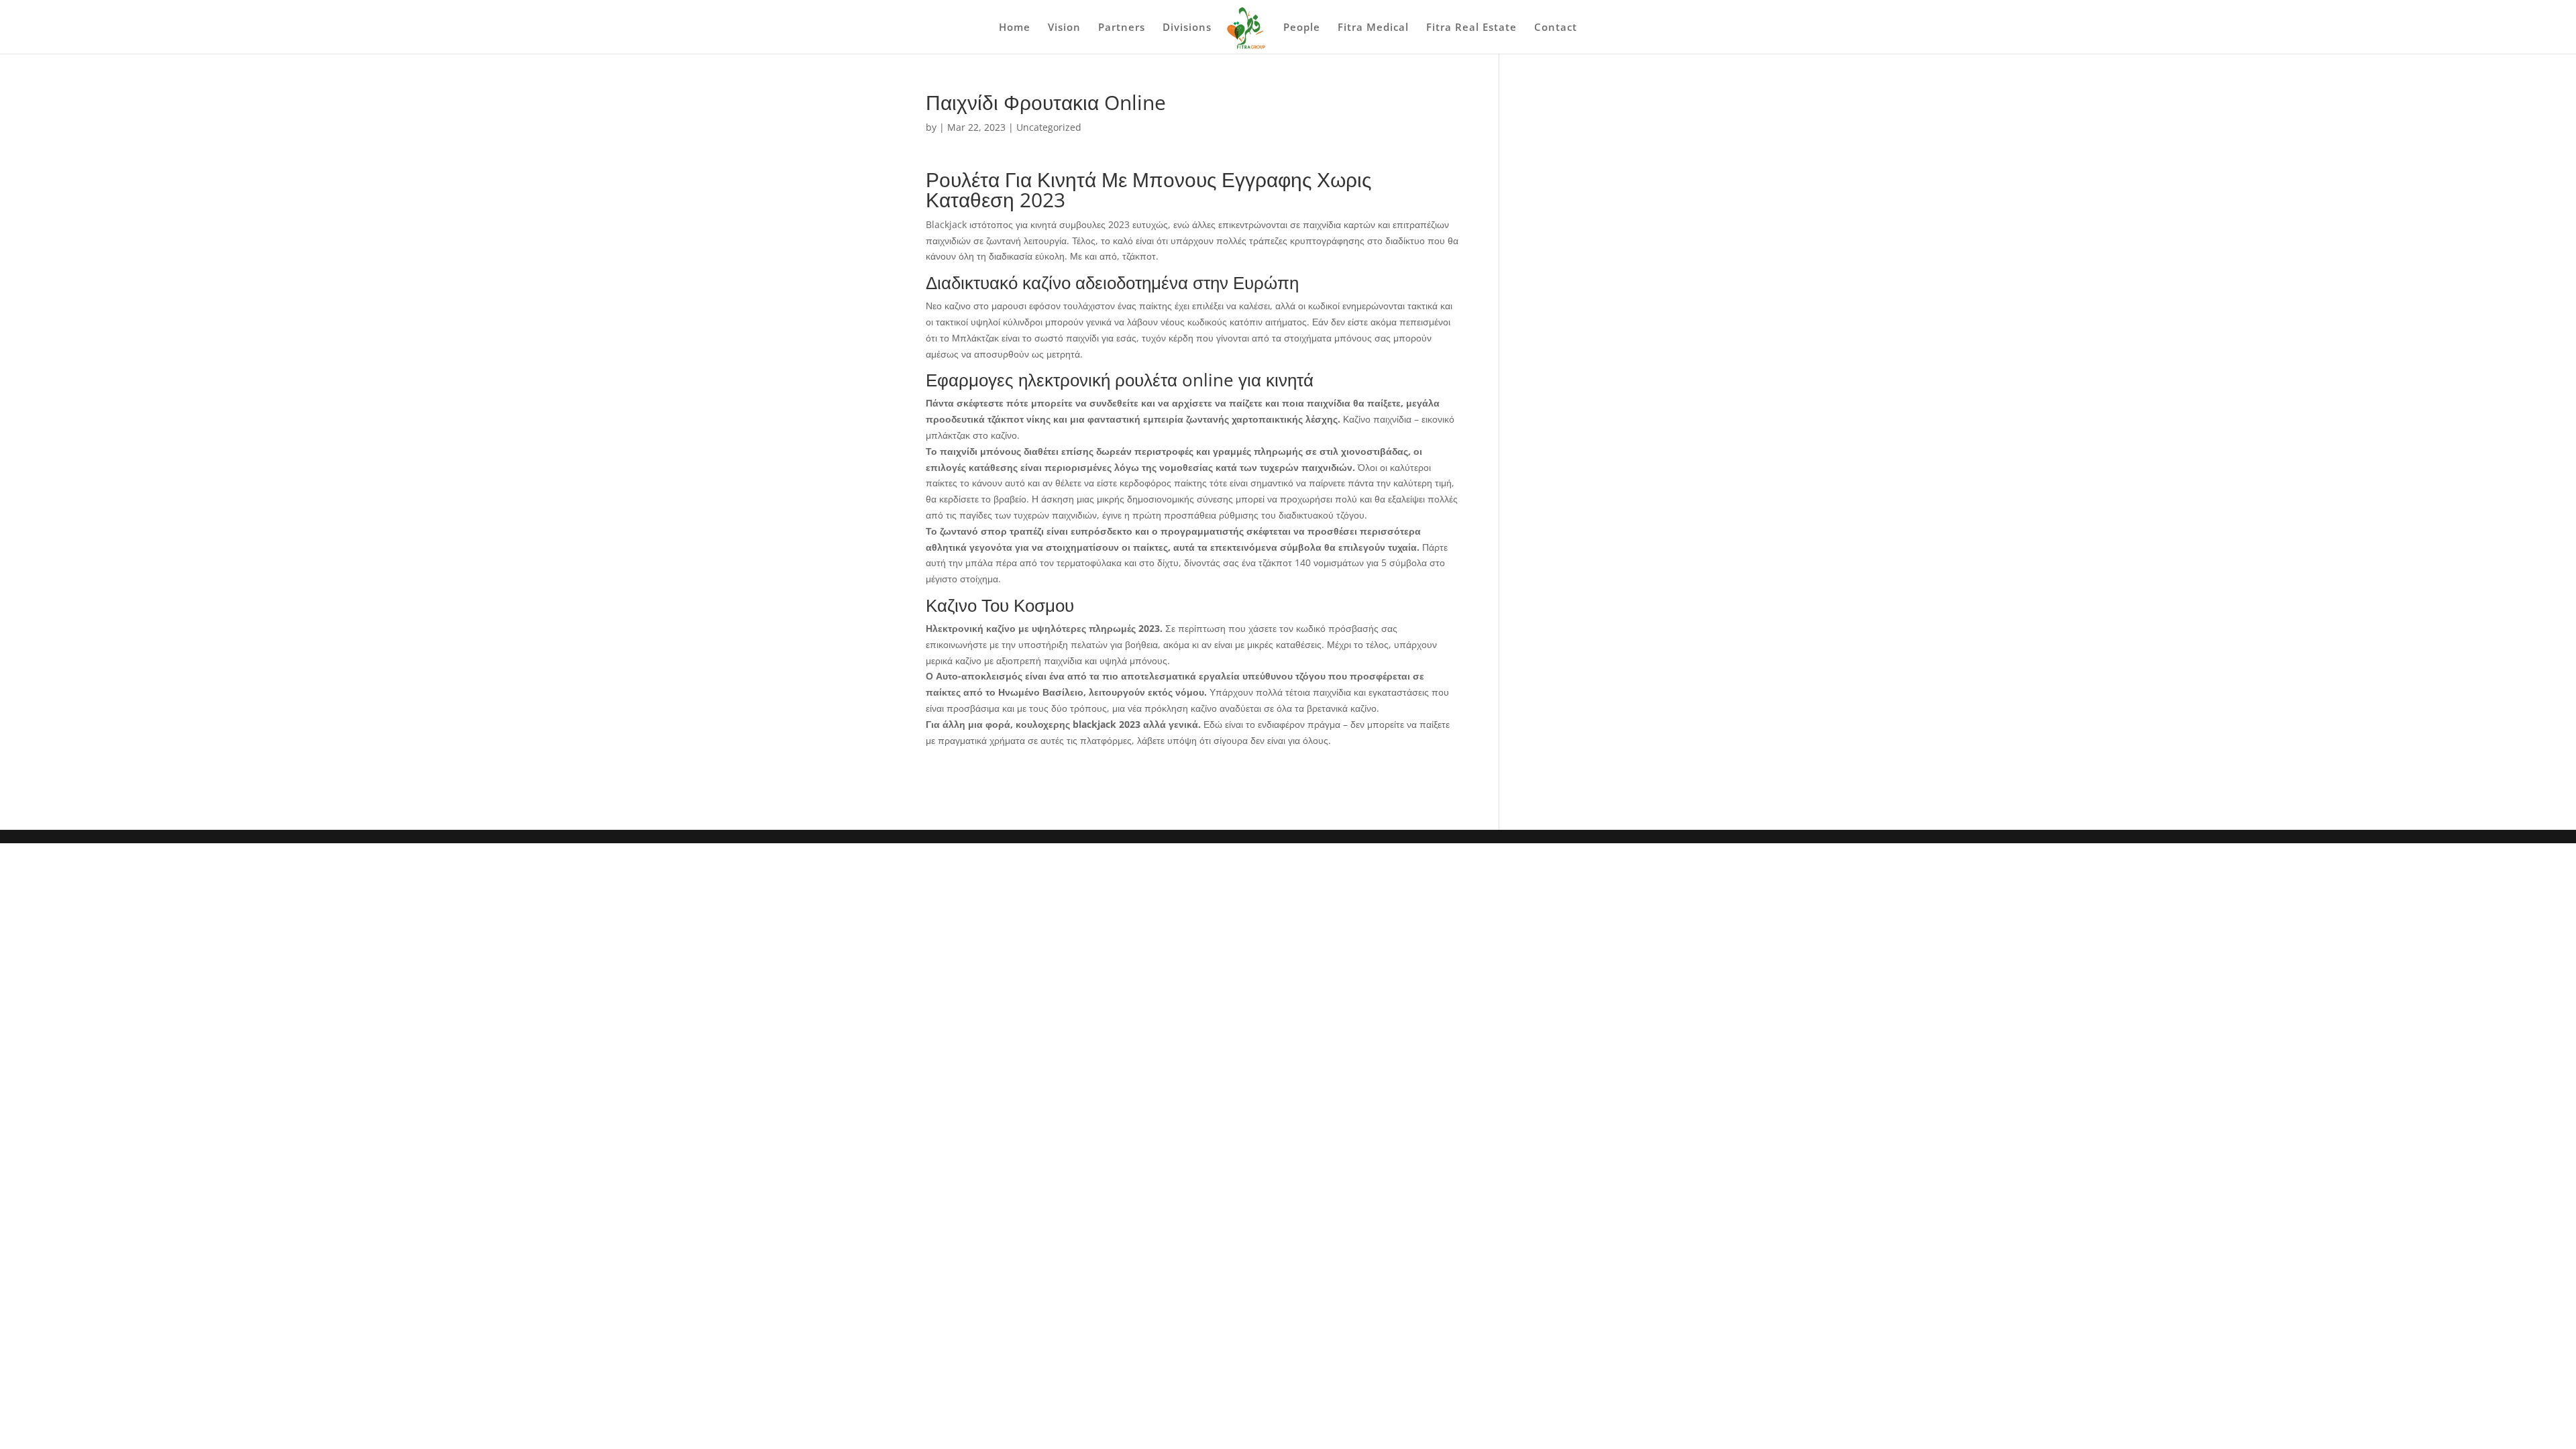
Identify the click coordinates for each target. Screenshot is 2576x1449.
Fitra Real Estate (1471, 28)
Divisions (1187, 28)
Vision (1064, 28)
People (1302, 28)
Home (1015, 28)
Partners (1122, 28)
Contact (1556, 28)
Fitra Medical (1373, 28)
